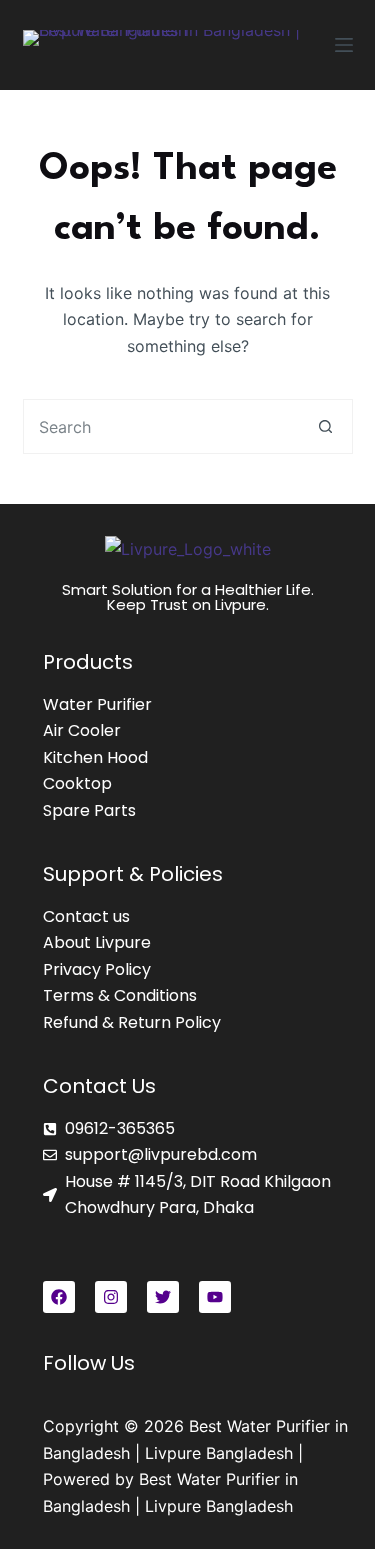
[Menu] (344, 45)
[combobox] (161, 426)
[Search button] (325, 426)
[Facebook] (59, 1297)
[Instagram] (111, 1297)
